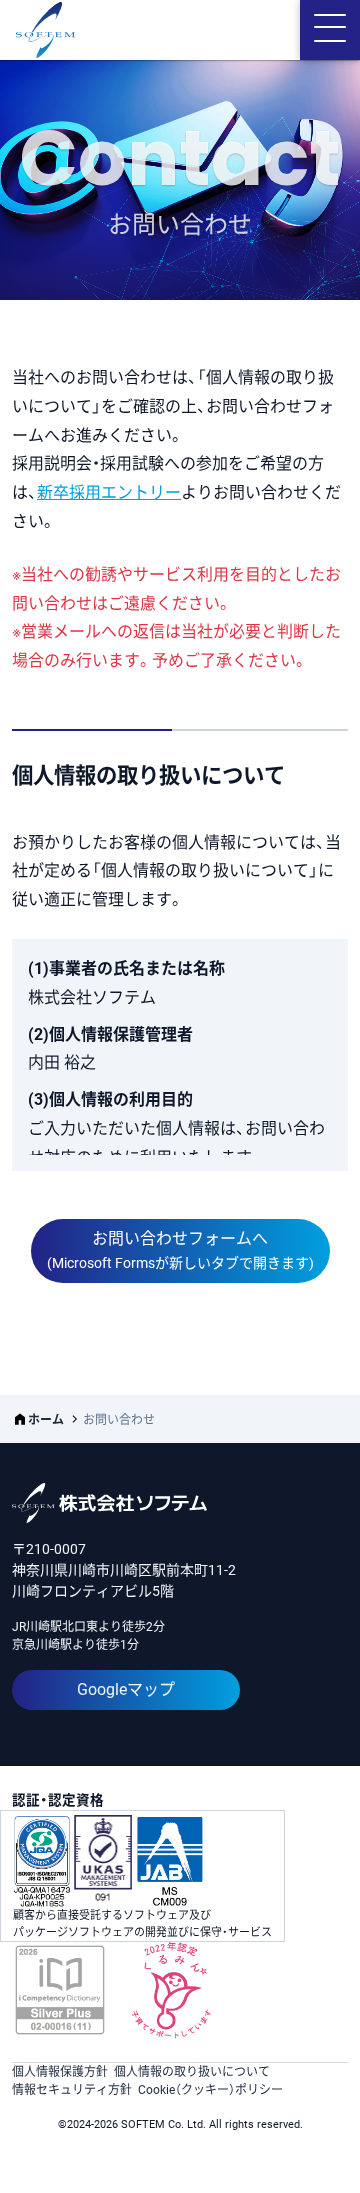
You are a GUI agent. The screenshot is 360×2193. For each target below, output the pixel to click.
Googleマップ (126, 1689)
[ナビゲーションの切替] (330, 30)
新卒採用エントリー (109, 492)
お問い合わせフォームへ (180, 1250)
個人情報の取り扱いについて (192, 2072)
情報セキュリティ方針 (72, 2090)
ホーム (46, 1420)
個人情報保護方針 (60, 2072)
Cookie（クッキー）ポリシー (210, 2090)
